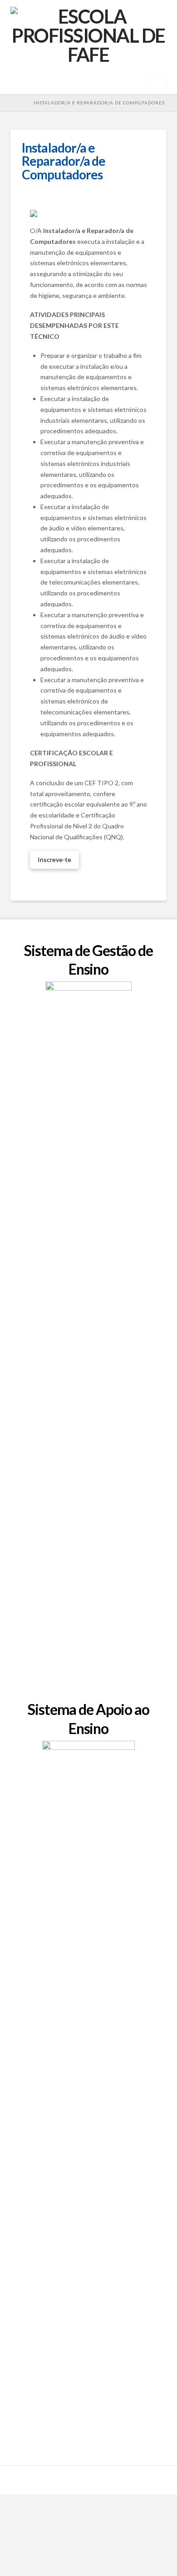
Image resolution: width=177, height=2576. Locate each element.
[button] (155, 84)
